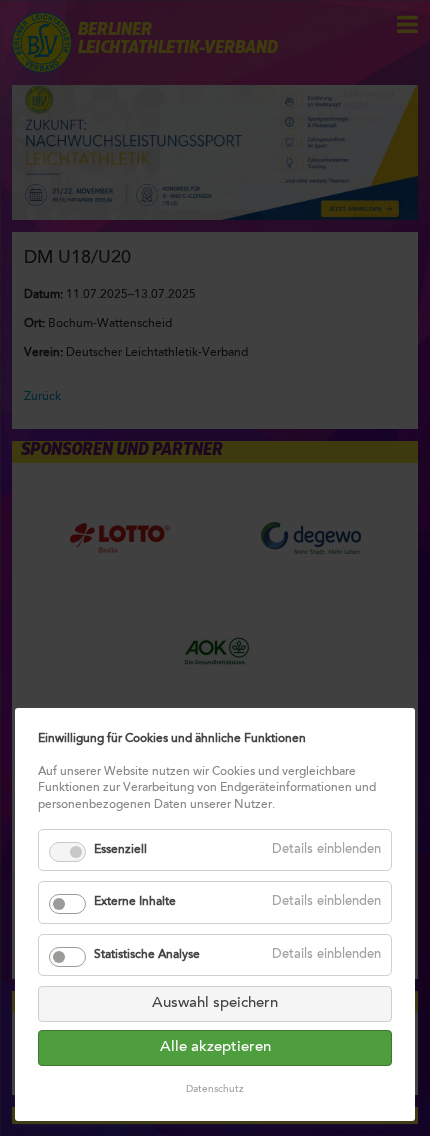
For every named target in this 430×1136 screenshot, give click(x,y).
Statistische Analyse (147, 955)
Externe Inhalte (135, 902)
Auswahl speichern (215, 1003)
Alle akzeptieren (215, 1047)
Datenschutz (215, 1090)
